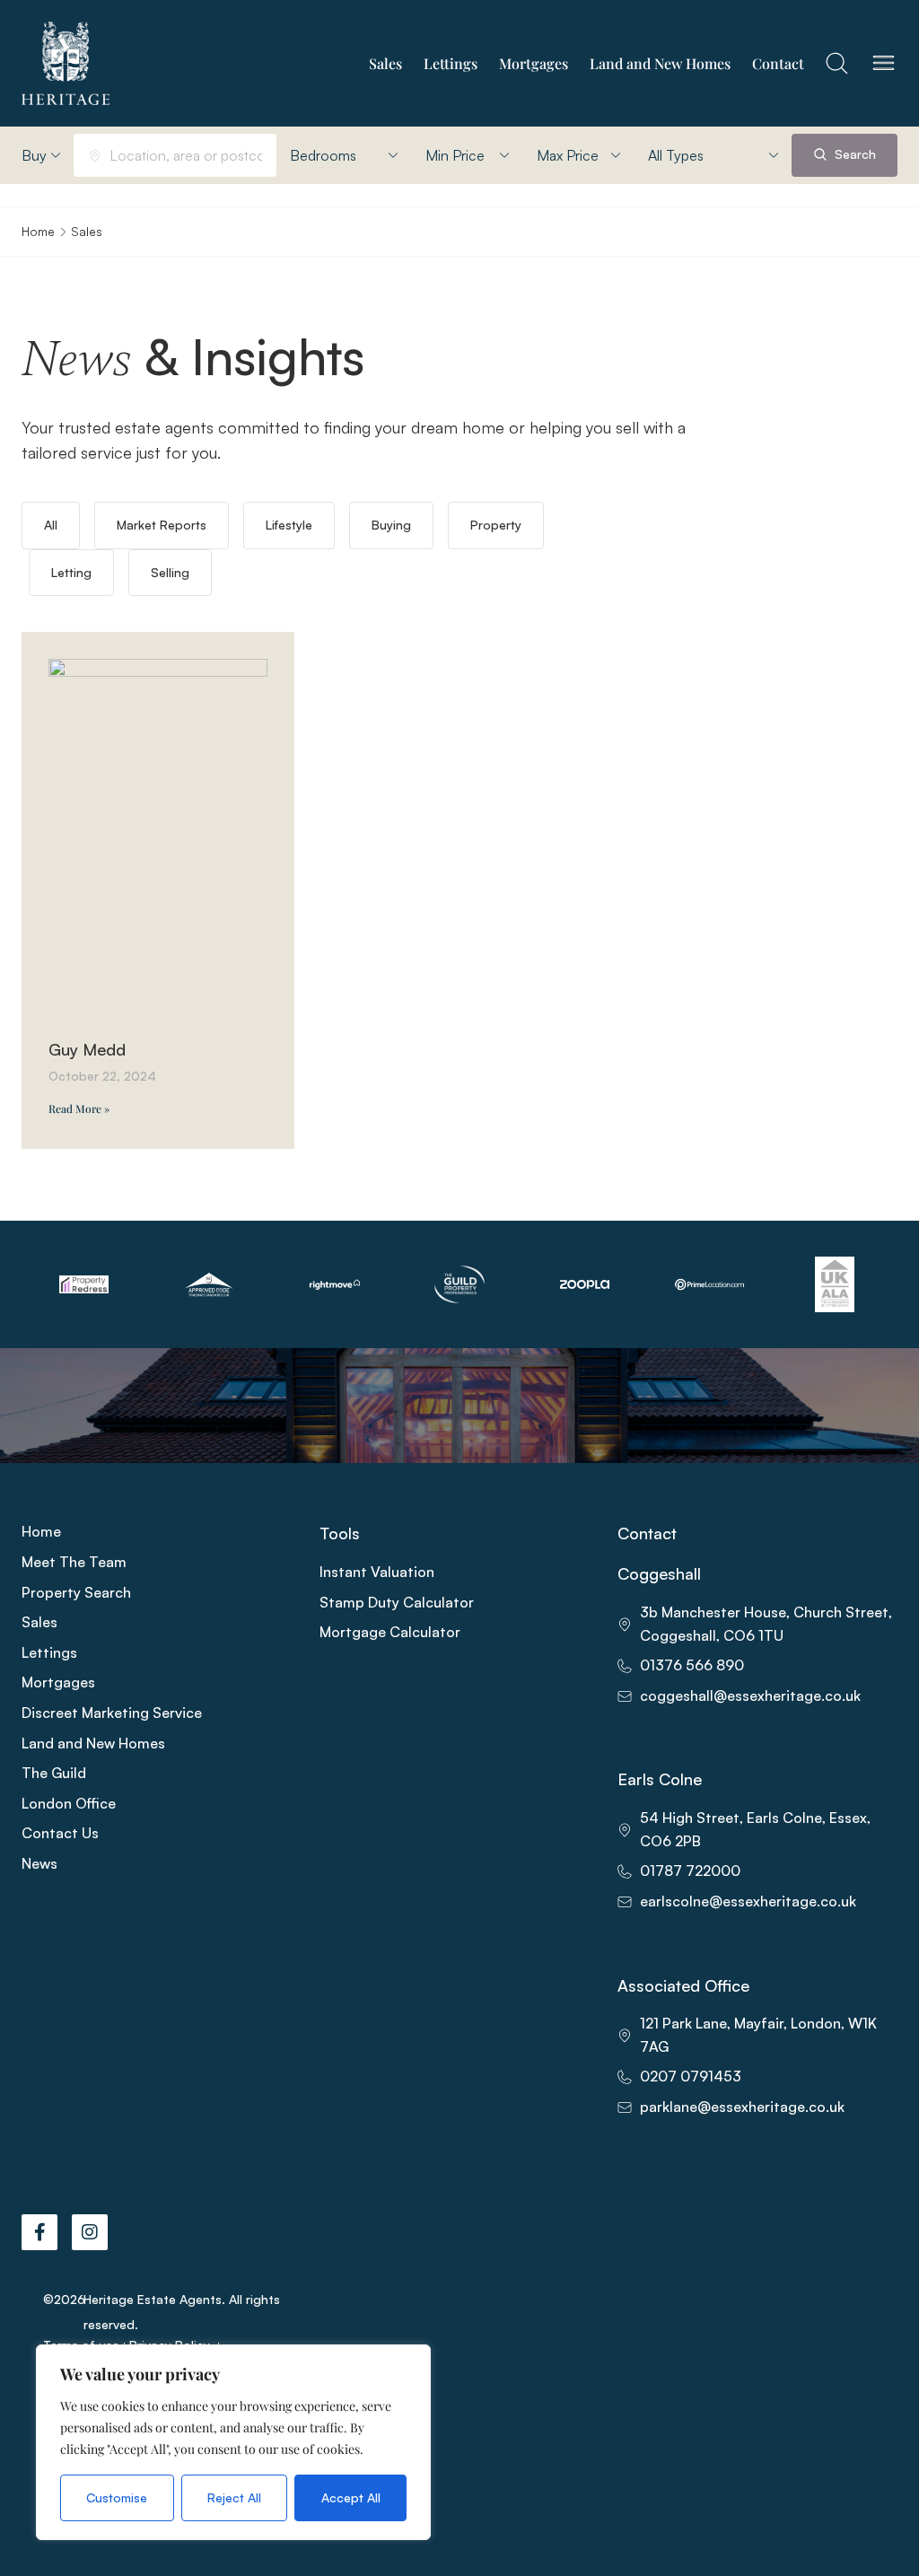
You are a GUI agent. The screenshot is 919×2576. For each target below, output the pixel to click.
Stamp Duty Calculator (397, 1602)
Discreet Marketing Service (112, 1713)
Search (853, 154)
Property (496, 525)
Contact (778, 63)
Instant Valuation (377, 1572)
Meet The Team (74, 1562)
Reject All (234, 2497)
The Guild (54, 1773)
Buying (391, 525)
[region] (233, 2442)
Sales (385, 63)
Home (38, 231)
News (39, 1863)
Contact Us (60, 1833)
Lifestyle (289, 525)
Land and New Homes (660, 63)
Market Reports (162, 525)
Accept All (351, 2497)
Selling (170, 572)
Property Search (76, 1592)
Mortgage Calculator (390, 1632)
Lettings (451, 63)
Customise (117, 2497)
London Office (69, 1803)
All (51, 525)
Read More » (79, 1108)
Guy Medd (87, 1049)
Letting (71, 572)
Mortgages (534, 63)
